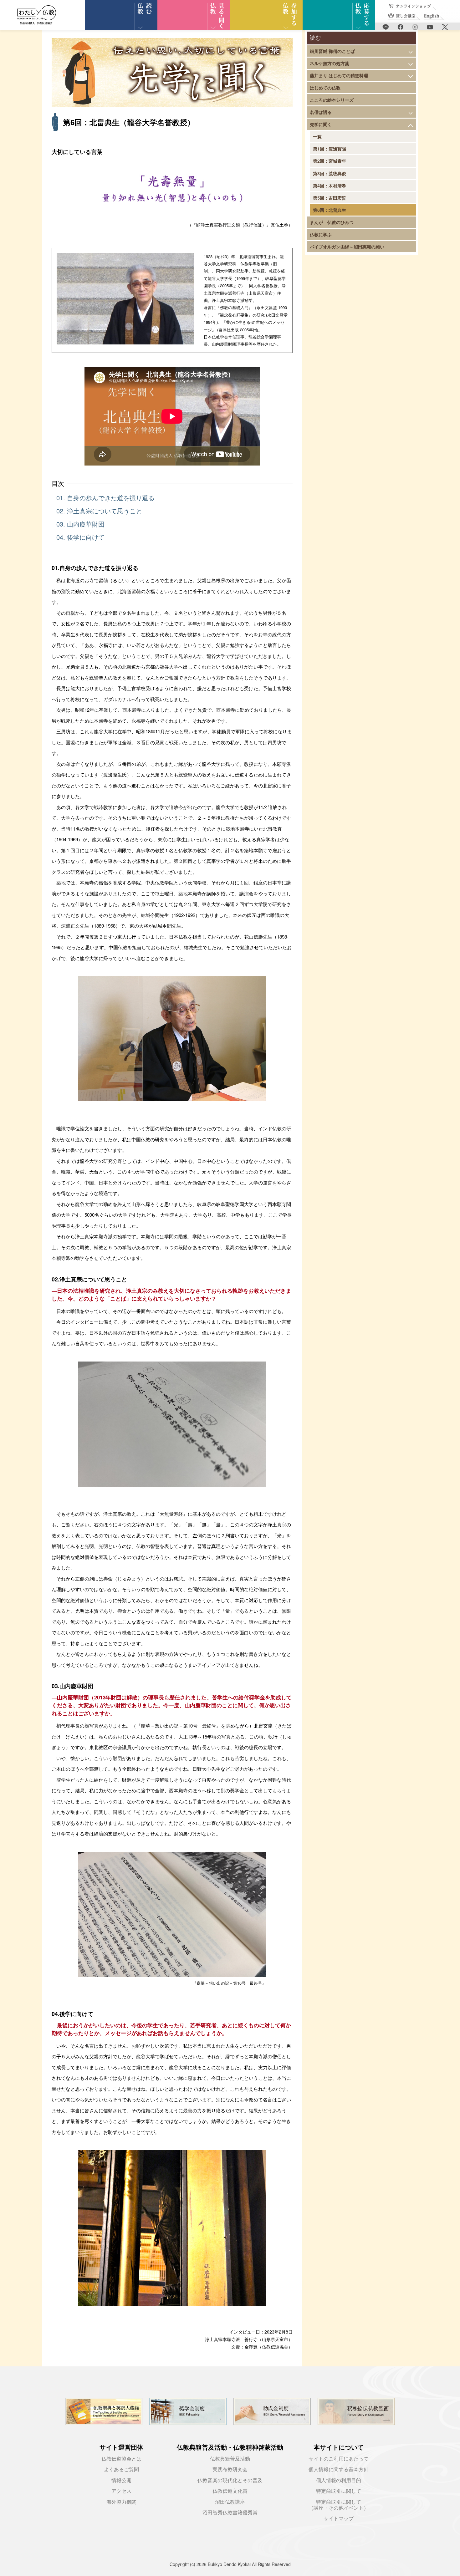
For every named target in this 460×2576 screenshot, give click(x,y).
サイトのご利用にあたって (339, 2459)
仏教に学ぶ (321, 234)
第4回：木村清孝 (330, 186)
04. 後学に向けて (80, 537)
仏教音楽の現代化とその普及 (230, 2480)
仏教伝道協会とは (121, 2459)
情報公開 (121, 2480)
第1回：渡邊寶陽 (330, 149)
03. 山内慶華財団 (80, 524)
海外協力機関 (121, 2502)
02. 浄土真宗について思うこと (99, 511)
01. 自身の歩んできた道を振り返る (105, 498)
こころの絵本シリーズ (332, 100)
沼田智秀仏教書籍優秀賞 (230, 2513)
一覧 (317, 136)
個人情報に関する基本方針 (339, 2469)
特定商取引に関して (339, 2491)
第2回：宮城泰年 (330, 161)
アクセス (121, 2491)
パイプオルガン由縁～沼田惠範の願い (347, 247)
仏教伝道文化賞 (230, 2491)
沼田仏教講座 (230, 2502)
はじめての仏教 (325, 88)
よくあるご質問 (121, 2469)
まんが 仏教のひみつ (332, 222)
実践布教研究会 (230, 2469)
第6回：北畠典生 (330, 210)
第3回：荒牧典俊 (330, 173)
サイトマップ (339, 2519)
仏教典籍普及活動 (230, 2459)
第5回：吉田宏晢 (330, 198)
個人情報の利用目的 (339, 2480)
